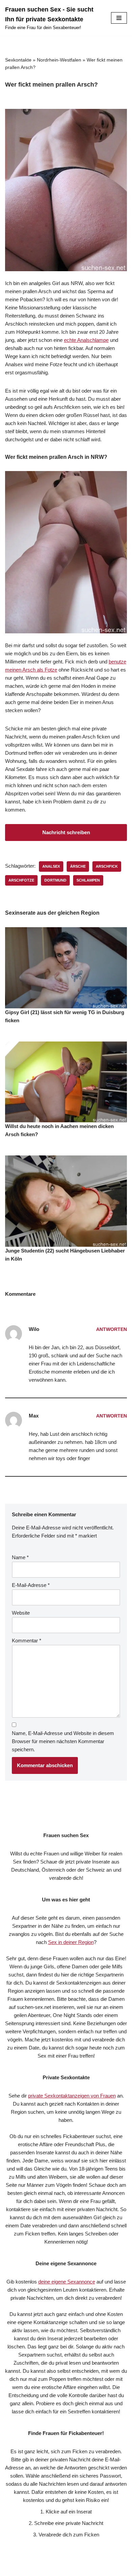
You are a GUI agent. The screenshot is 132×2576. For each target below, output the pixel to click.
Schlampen (88, 880)
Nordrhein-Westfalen (59, 60)
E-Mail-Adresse (31, 1585)
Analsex (51, 866)
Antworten (112, 1329)
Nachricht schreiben (66, 832)
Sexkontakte (18, 60)
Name (20, 1557)
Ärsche (78, 866)
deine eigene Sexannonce (67, 2282)
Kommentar (27, 1641)
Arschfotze (21, 880)
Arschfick (107, 866)
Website (21, 1613)
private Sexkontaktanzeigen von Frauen (72, 2096)
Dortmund (55, 880)
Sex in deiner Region (71, 1942)
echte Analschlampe (86, 340)
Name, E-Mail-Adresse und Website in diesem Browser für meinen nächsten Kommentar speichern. (63, 1741)
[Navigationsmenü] (119, 18)
